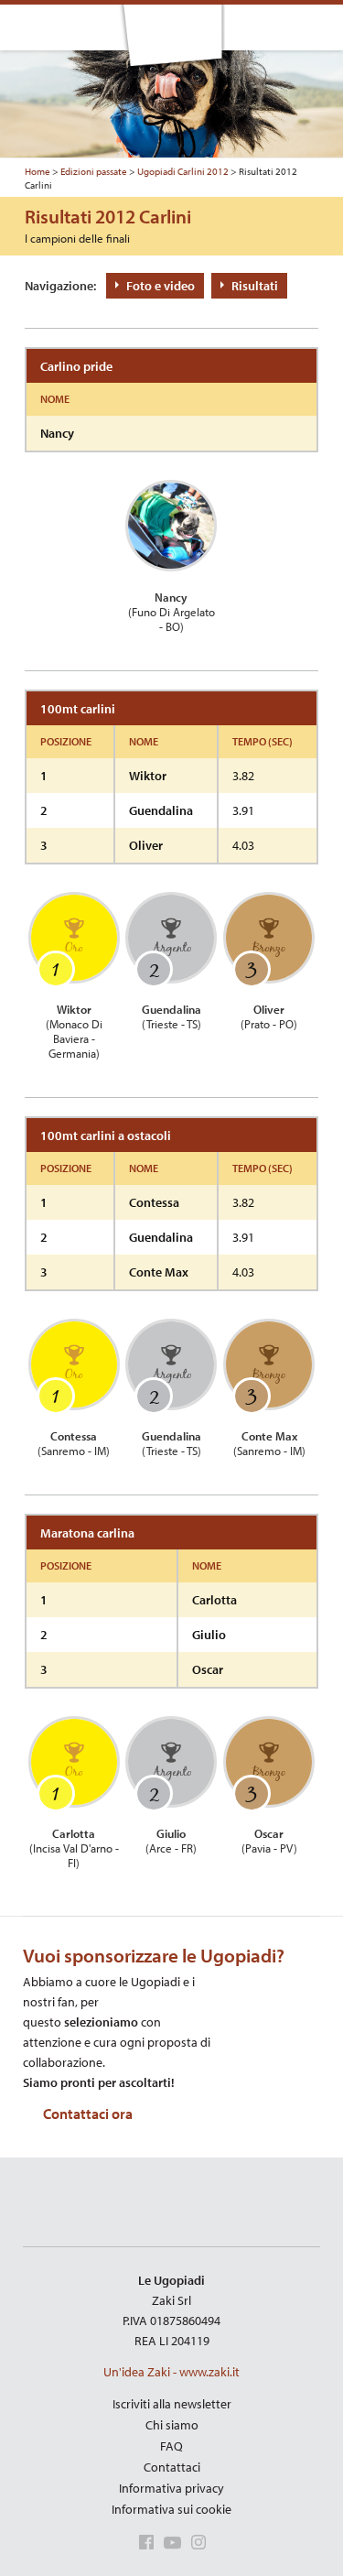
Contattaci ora (88, 2114)
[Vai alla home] (172, 40)
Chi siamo (172, 2425)
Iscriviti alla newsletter (172, 2404)
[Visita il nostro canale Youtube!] (169, 2545)
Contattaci (172, 2467)
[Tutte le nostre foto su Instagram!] (195, 2545)
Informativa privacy (171, 2488)
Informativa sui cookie (171, 2509)
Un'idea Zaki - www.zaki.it (171, 2372)
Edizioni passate (94, 171)
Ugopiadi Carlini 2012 (183, 171)
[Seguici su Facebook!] (143, 2545)
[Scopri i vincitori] (316, 27)
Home (38, 171)
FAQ (171, 2446)
